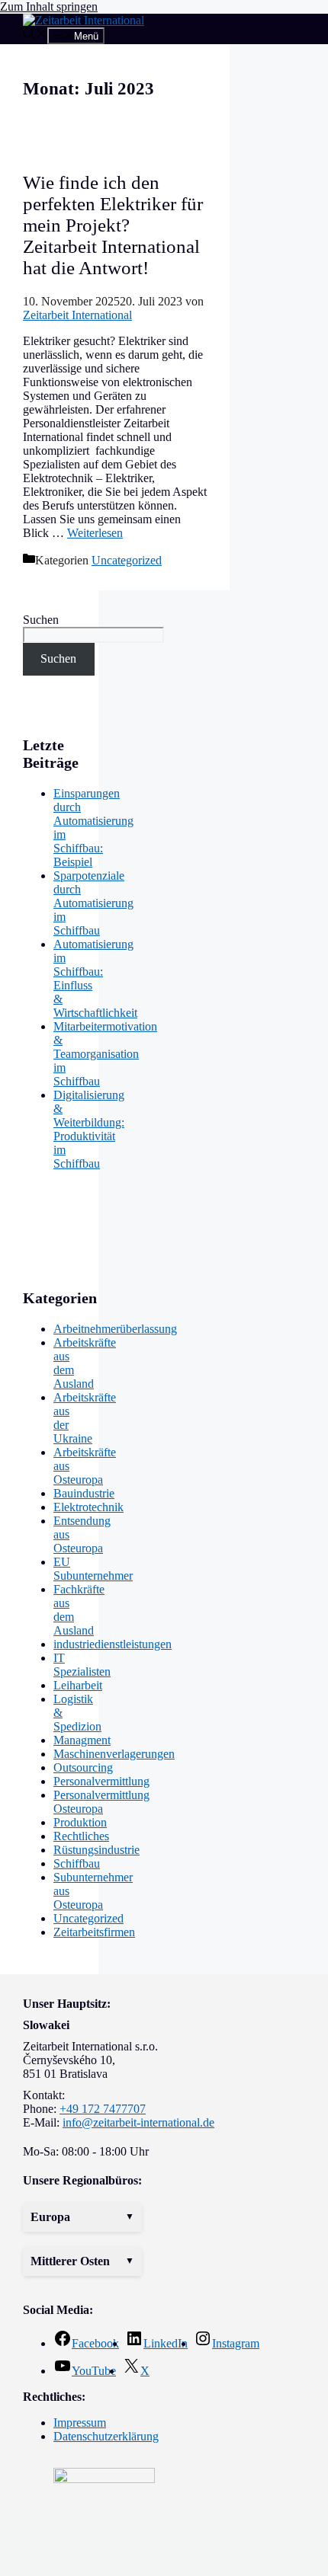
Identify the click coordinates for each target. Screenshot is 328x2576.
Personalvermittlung (101, 1781)
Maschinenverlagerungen (114, 1754)
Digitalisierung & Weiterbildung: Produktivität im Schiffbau (89, 1129)
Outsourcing (83, 1767)
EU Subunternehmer (93, 1569)
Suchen (41, 620)
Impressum (80, 2423)
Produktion (80, 1822)
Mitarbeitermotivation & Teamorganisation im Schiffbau (105, 1054)
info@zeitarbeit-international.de (138, 2122)
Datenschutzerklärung (106, 2436)
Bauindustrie (84, 1493)
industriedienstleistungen (113, 1644)
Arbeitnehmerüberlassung (115, 1329)
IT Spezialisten (82, 1665)
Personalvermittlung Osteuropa (101, 1802)
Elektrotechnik (88, 1507)
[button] (82, 2217)
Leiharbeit (78, 1685)
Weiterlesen (95, 533)
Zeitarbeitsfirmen (94, 1932)
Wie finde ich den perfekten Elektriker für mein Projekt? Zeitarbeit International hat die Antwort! (113, 225)
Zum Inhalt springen (49, 6)
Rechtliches (81, 1836)
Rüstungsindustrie (96, 1850)
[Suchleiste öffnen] (35, 35)
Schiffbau (77, 1863)
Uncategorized (127, 560)
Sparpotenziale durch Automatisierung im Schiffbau (93, 903)
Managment (82, 1740)
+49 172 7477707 (103, 2109)
